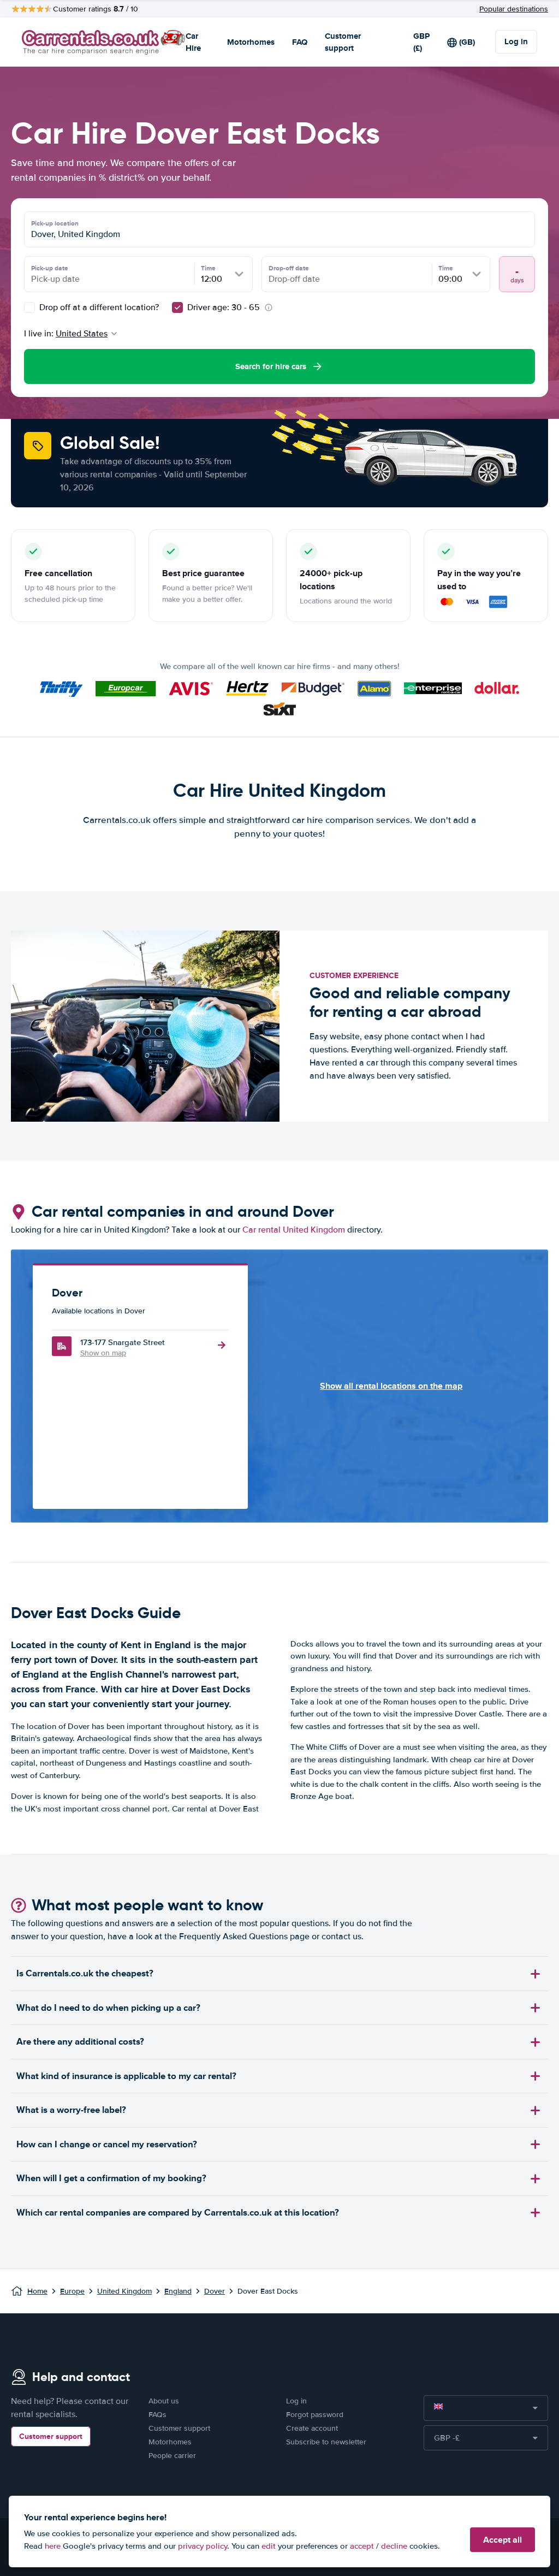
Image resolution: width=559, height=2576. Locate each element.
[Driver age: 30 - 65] (177, 307)
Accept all (502, 2540)
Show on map (103, 1353)
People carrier (172, 2456)
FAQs (157, 2415)
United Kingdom (124, 2291)
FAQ (300, 42)
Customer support (343, 42)
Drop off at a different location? (98, 307)
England (178, 2291)
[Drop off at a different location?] (29, 307)
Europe (72, 2291)
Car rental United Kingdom (294, 1230)
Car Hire (193, 42)
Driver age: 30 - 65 (224, 307)
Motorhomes (251, 42)
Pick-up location (55, 223)
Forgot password (315, 2415)
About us (164, 2401)
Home (37, 2291)
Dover (215, 2291)
